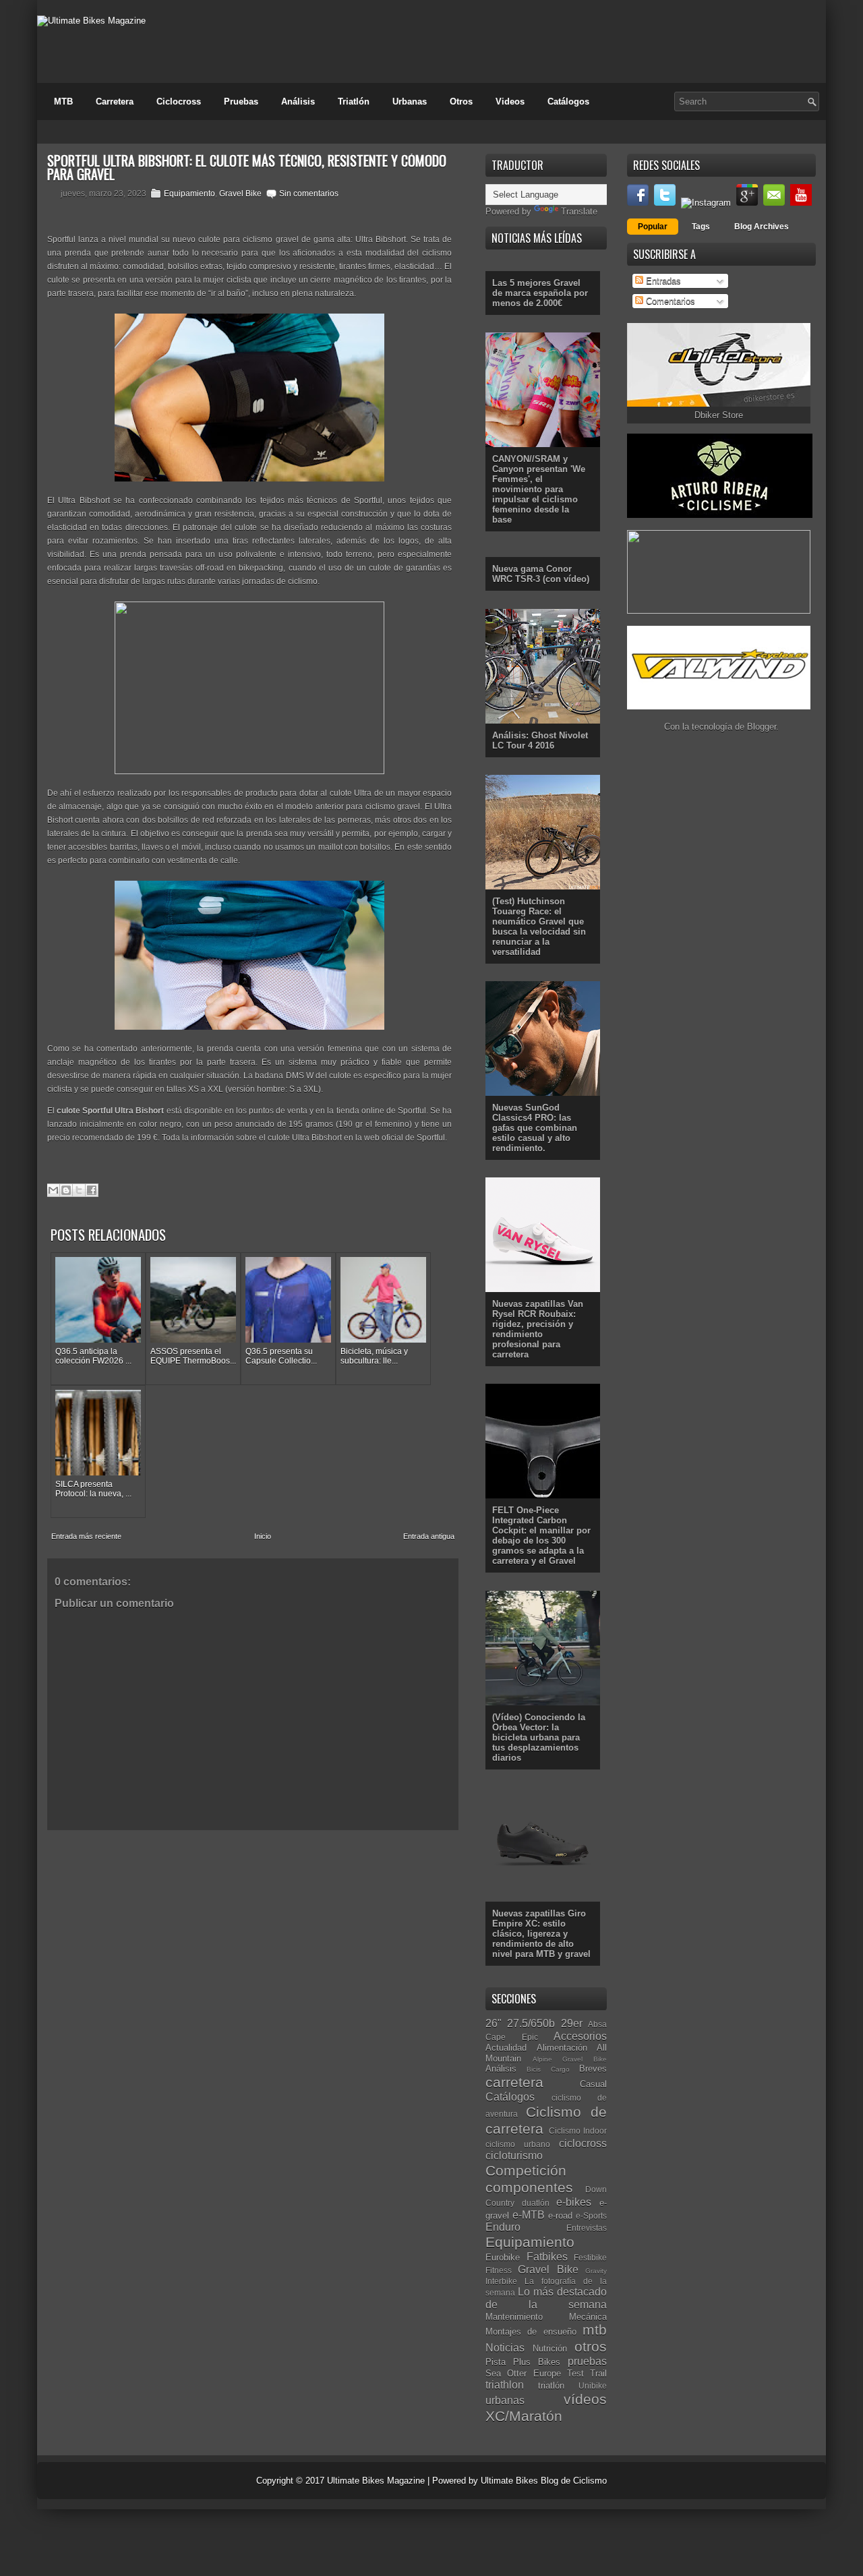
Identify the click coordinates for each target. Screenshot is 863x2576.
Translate (579, 211)
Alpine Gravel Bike (570, 2059)
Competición (526, 2170)
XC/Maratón (524, 2416)
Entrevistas (587, 2228)
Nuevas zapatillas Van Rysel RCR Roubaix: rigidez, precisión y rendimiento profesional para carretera (538, 1329)
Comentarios (669, 301)
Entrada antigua (429, 1536)
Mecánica (588, 2317)
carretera (514, 2082)
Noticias (505, 2348)
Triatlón (354, 101)
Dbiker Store (719, 415)
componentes (529, 2187)
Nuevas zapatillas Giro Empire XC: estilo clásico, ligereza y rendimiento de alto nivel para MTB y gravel (541, 1934)
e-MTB (529, 2215)
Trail (598, 2373)
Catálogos (568, 101)
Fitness (499, 2270)
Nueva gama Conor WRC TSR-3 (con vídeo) (541, 574)
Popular (653, 227)
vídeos (585, 2399)
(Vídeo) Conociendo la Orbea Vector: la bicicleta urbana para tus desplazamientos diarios (539, 1737)
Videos (510, 101)
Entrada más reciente (86, 1536)
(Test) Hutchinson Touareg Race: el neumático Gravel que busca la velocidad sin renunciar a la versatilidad (539, 927)
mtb (595, 2330)
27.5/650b (531, 2023)
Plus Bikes (537, 2362)
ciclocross (583, 2143)
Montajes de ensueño (531, 2332)
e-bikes (574, 2202)
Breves (593, 2069)
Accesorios (580, 2036)
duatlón (536, 2203)
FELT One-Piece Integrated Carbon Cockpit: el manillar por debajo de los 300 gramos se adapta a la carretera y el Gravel (541, 1535)
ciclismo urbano (518, 2144)
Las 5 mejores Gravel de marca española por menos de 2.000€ (540, 293)
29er (572, 2023)
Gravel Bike (240, 194)
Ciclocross (179, 101)
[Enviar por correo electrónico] (53, 1190)
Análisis (298, 101)
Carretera (115, 101)
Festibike (590, 2257)
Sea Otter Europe (523, 2373)
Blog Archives (762, 227)
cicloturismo (514, 2156)
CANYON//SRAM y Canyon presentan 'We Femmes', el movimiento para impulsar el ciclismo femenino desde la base (539, 489)
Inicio (263, 1536)
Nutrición (550, 2348)
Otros (461, 101)
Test (575, 2373)
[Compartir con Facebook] (92, 1190)
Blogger (762, 727)
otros (591, 2346)
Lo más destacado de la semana (546, 2298)
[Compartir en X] (79, 1190)
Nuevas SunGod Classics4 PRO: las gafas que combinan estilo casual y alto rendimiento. (535, 1128)
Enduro (503, 2227)
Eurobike (503, 2257)
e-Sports (591, 2216)
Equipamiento (189, 194)
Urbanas (410, 101)
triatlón (551, 2385)
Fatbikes (547, 2257)
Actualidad (506, 2048)
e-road (560, 2216)
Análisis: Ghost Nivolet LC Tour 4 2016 (540, 740)
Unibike (593, 2385)
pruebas (587, 2361)
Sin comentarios (309, 194)
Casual (593, 2084)
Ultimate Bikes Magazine (376, 2481)
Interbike (501, 2281)
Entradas (662, 281)
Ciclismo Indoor (578, 2131)
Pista (496, 2362)
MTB (63, 101)
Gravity (596, 2271)
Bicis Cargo (548, 2069)
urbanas (505, 2400)
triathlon (505, 2385)
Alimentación (562, 2048)
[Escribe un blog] (66, 1190)
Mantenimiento (514, 2317)
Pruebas (241, 101)
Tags (701, 227)
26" (494, 2023)
